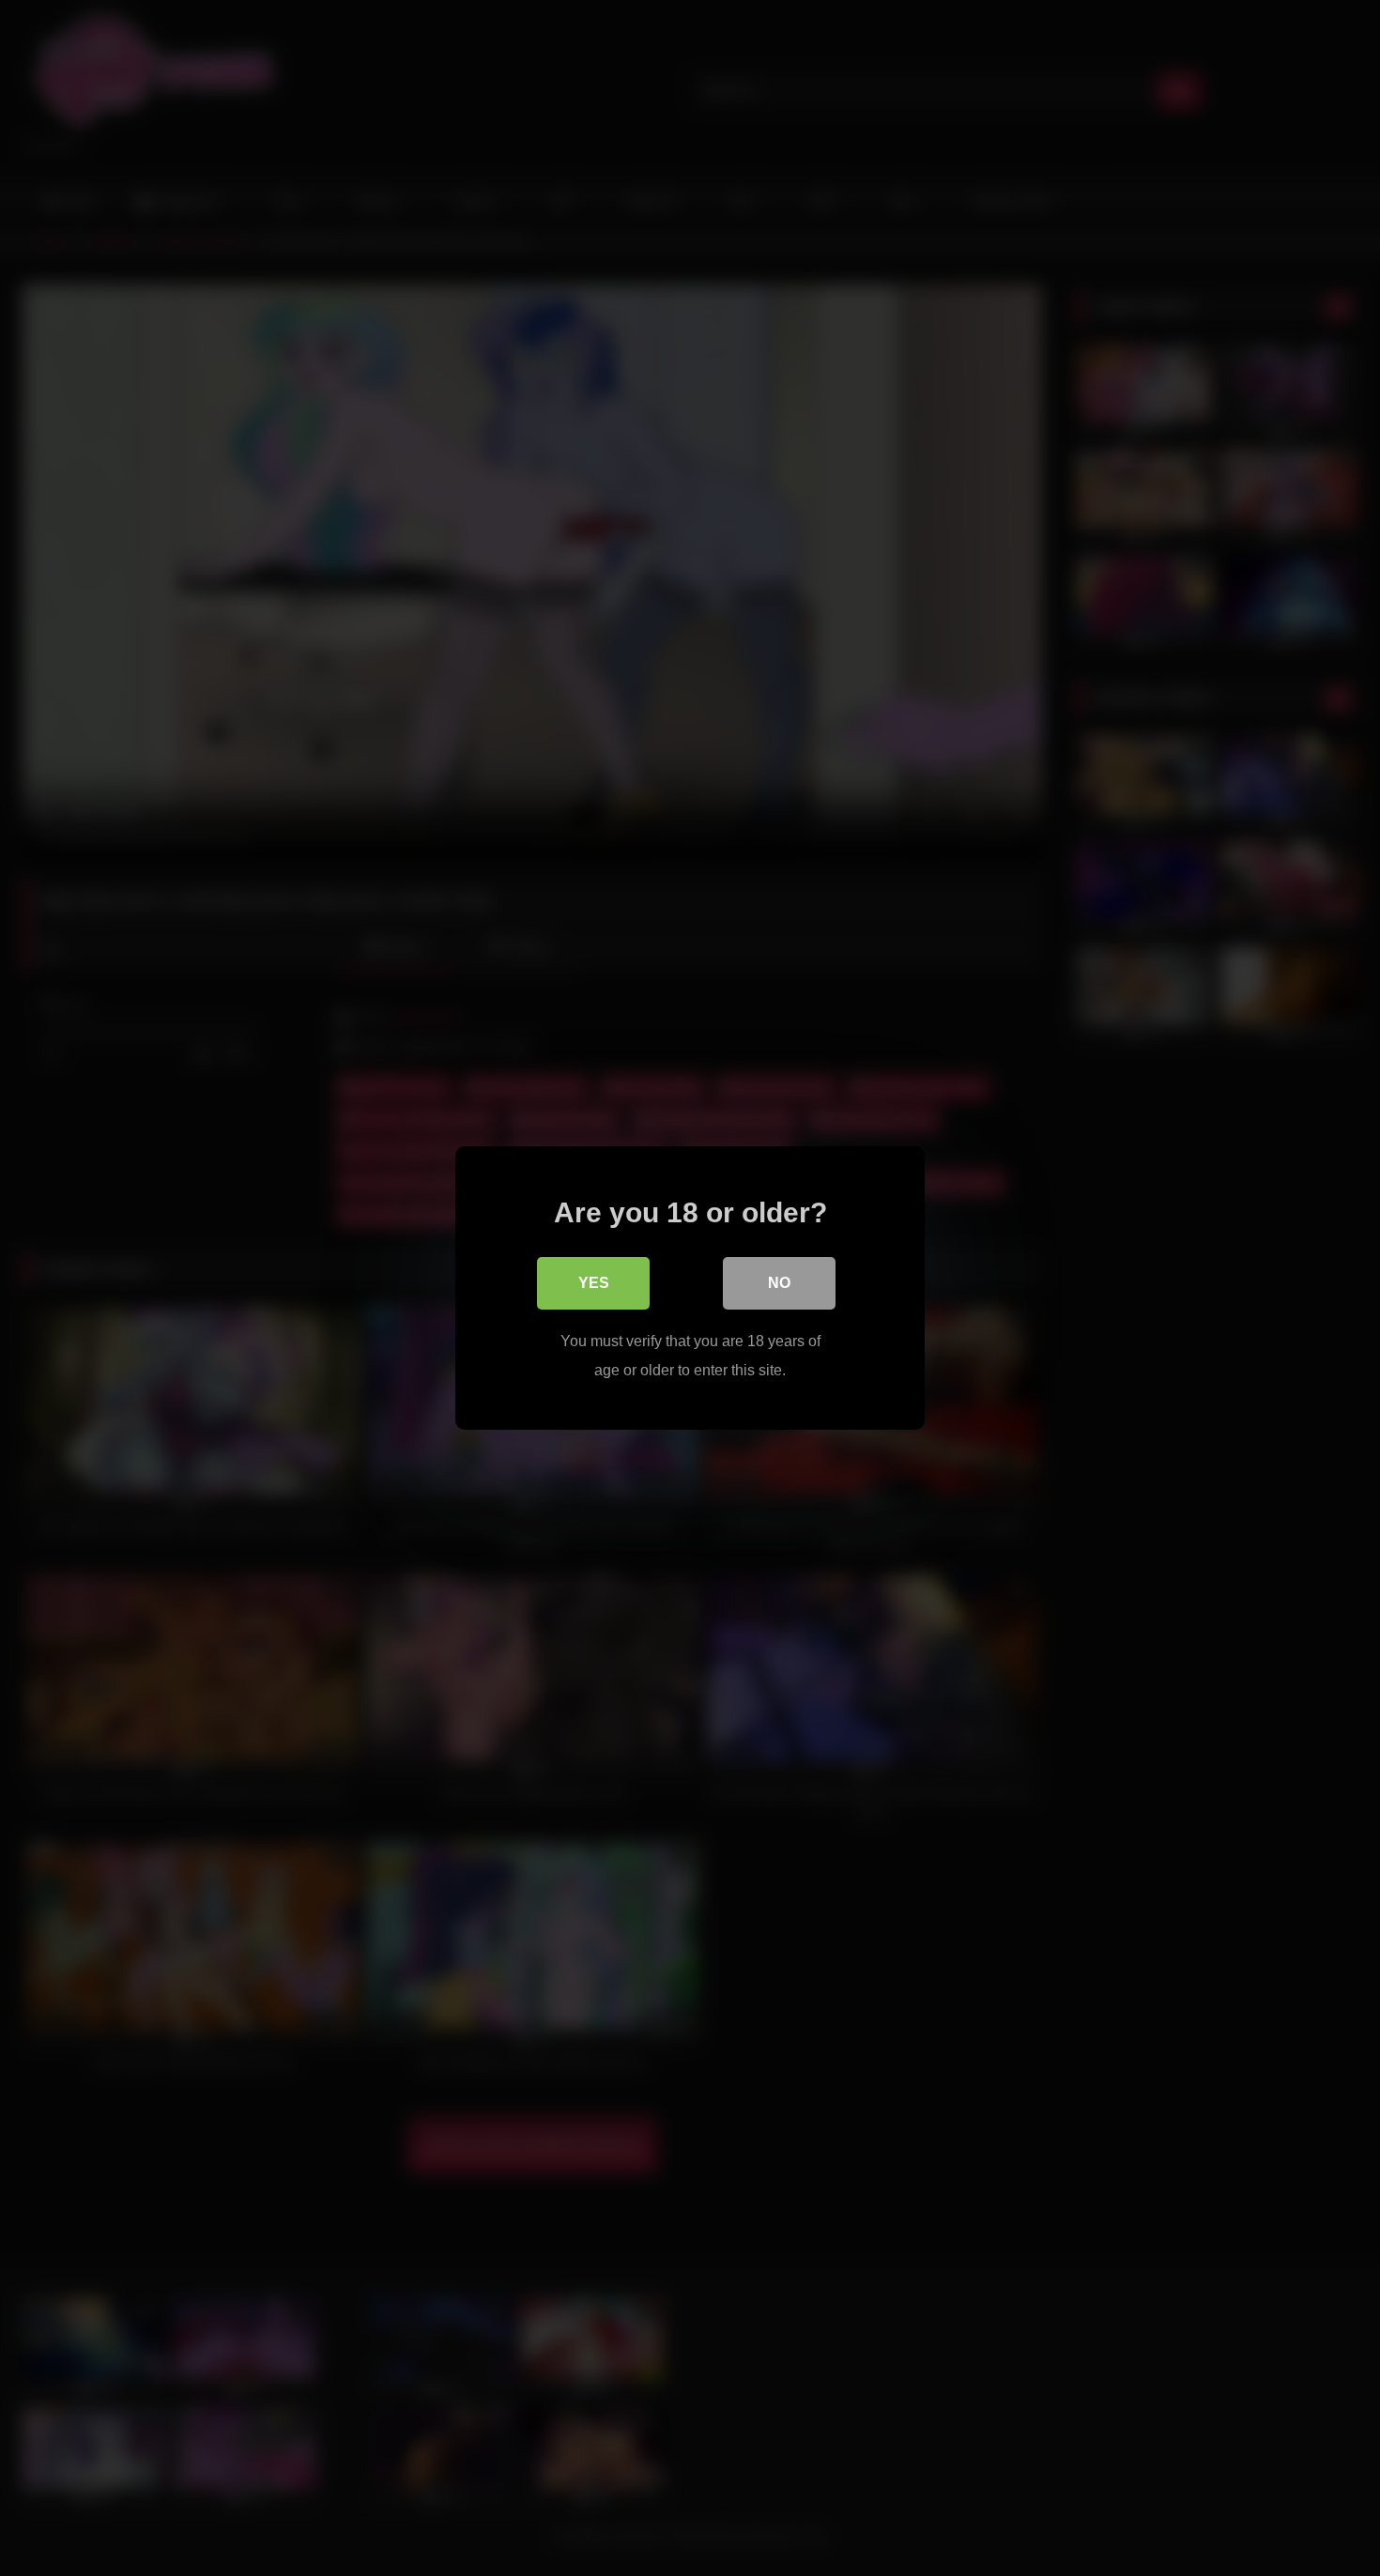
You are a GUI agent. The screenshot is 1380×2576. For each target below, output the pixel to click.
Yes (594, 1283)
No (779, 1283)
